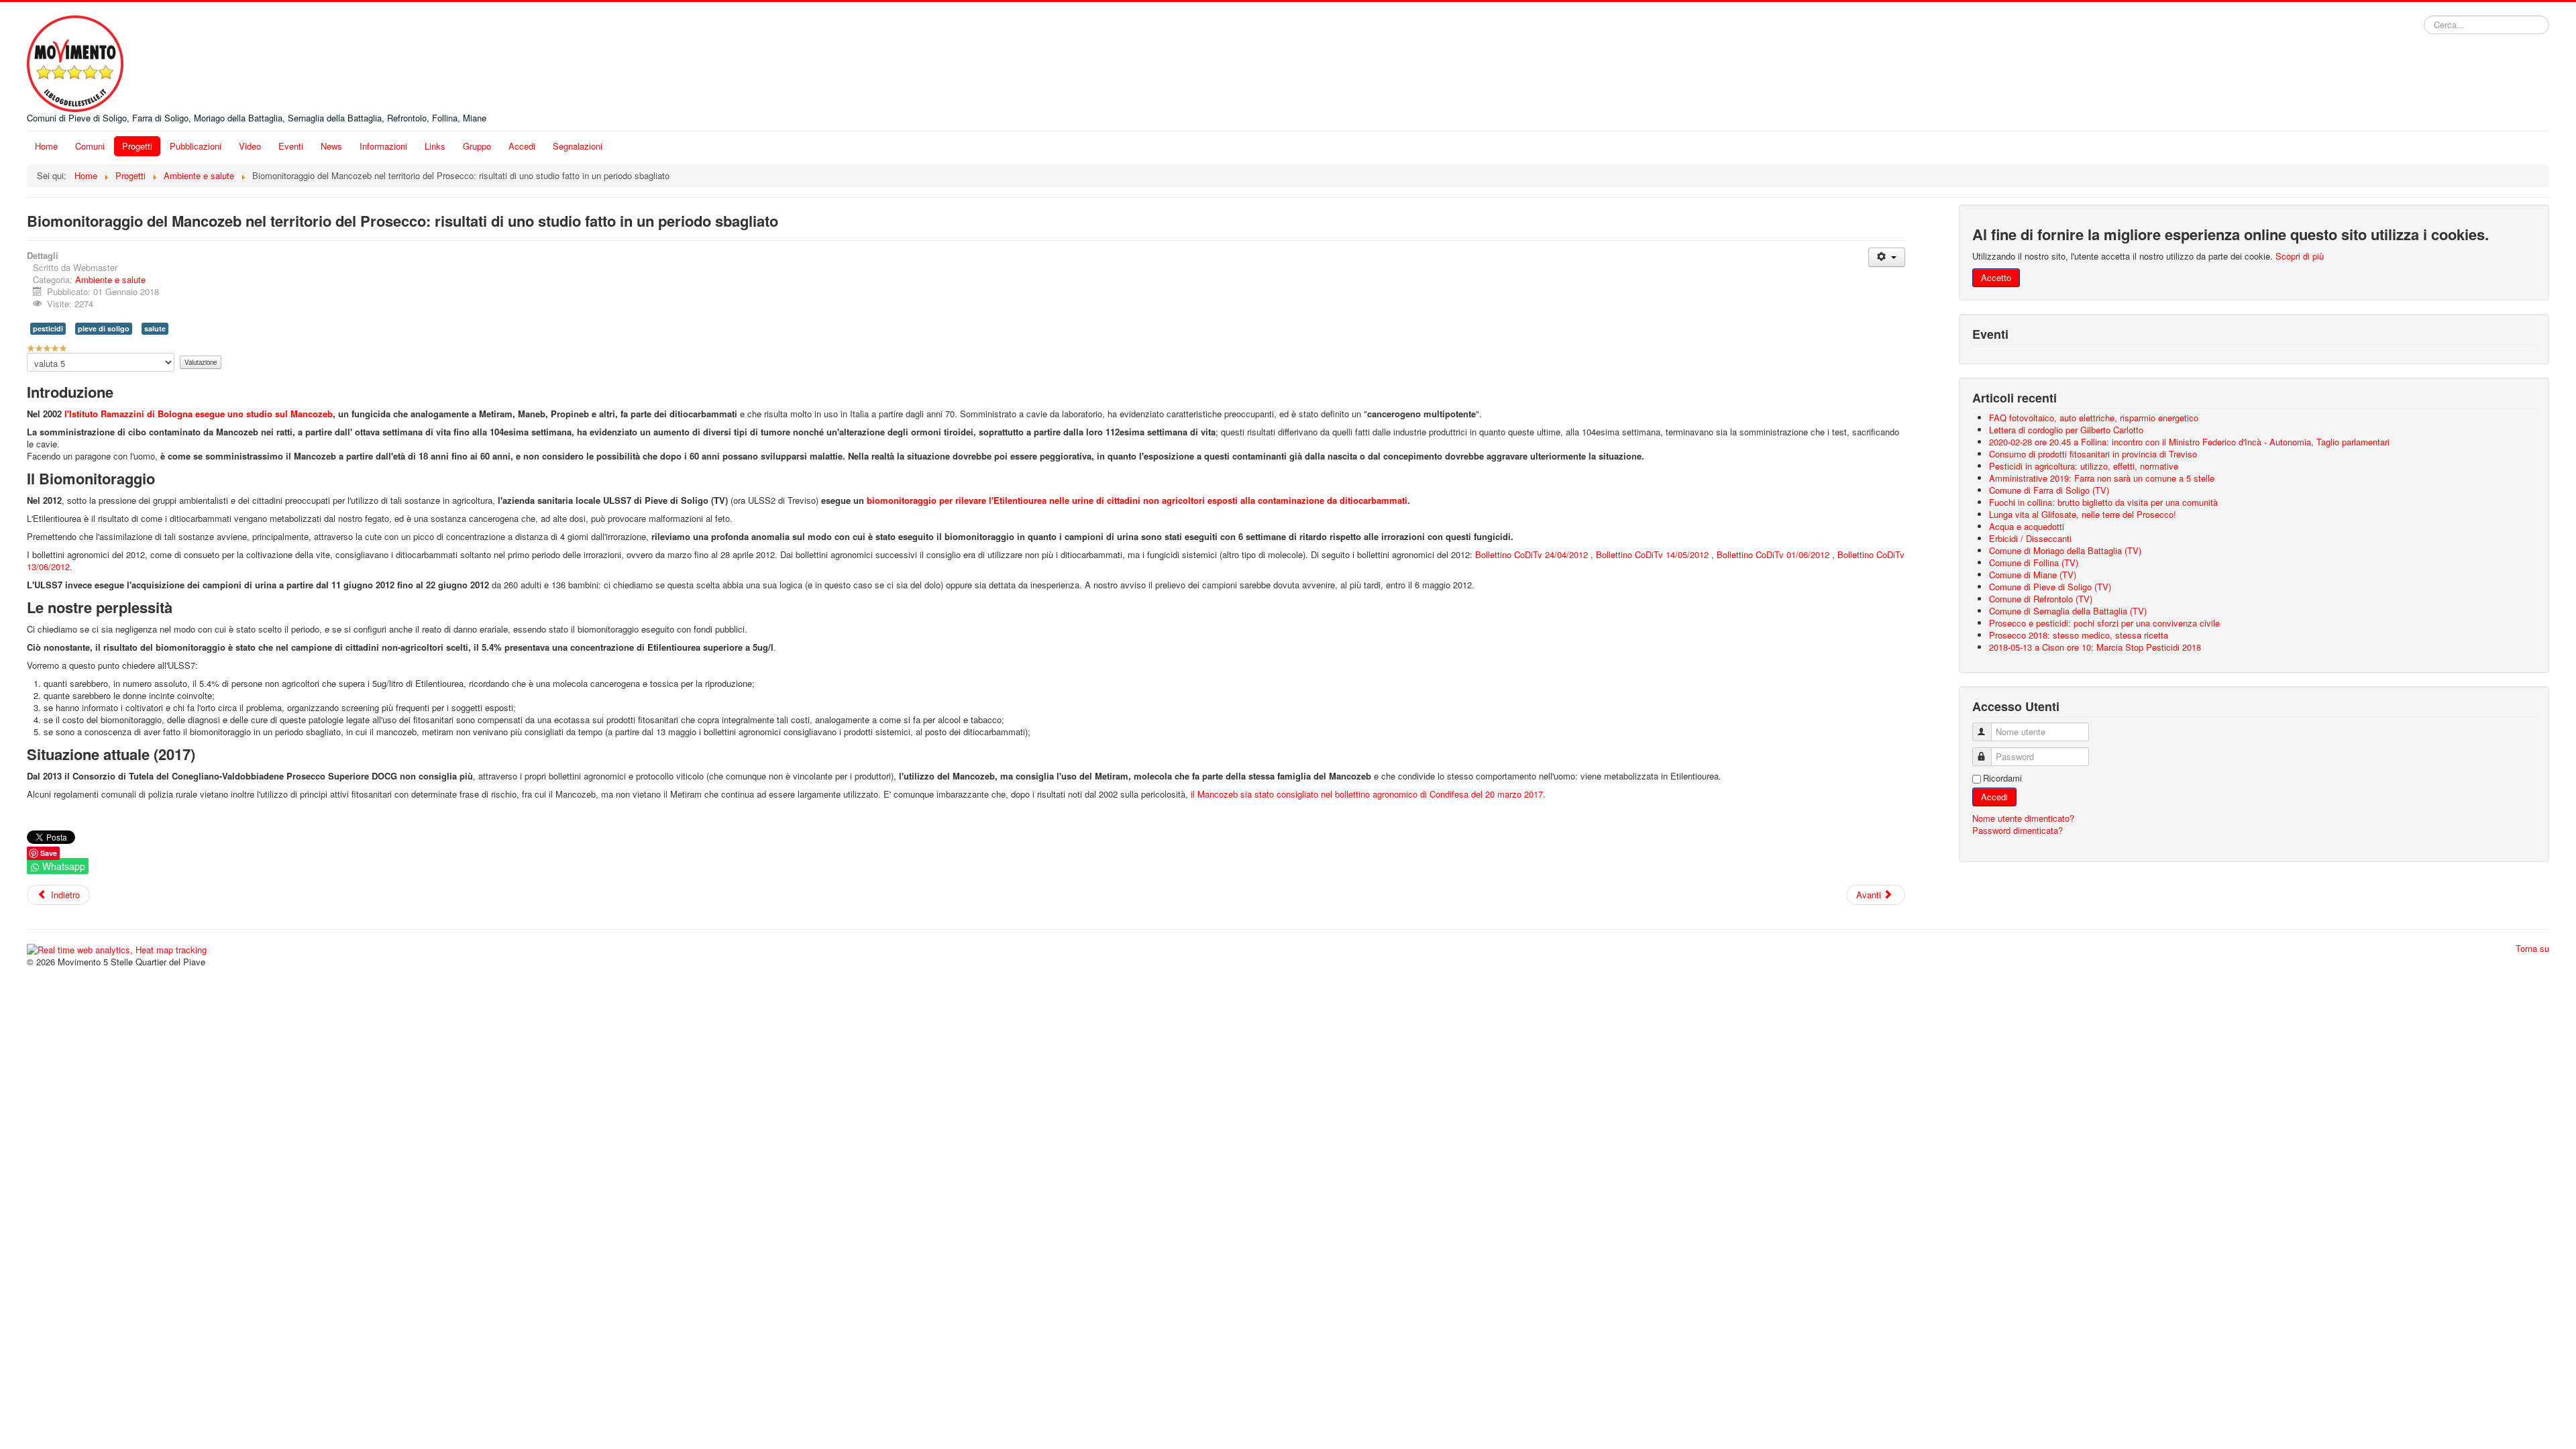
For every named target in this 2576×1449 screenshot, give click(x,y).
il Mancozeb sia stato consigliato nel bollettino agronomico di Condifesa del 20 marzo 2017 (1367, 794)
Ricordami (2002, 778)
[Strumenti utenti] (1887, 257)
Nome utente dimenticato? (2023, 818)
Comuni (90, 146)
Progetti (137, 146)
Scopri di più (2300, 256)
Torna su (2532, 948)
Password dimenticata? (2018, 830)
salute (155, 328)
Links (435, 146)
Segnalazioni (578, 146)
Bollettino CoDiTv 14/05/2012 (1652, 554)
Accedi (522, 146)
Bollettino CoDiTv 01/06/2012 (1773, 554)
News (331, 146)
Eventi (291, 146)
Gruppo (477, 146)
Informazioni (383, 146)
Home (46, 146)
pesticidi (48, 328)
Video (250, 146)
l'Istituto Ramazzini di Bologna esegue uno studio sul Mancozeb (199, 414)
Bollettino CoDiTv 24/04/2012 (1532, 554)
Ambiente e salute (110, 279)
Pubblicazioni (196, 146)
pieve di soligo (104, 328)
